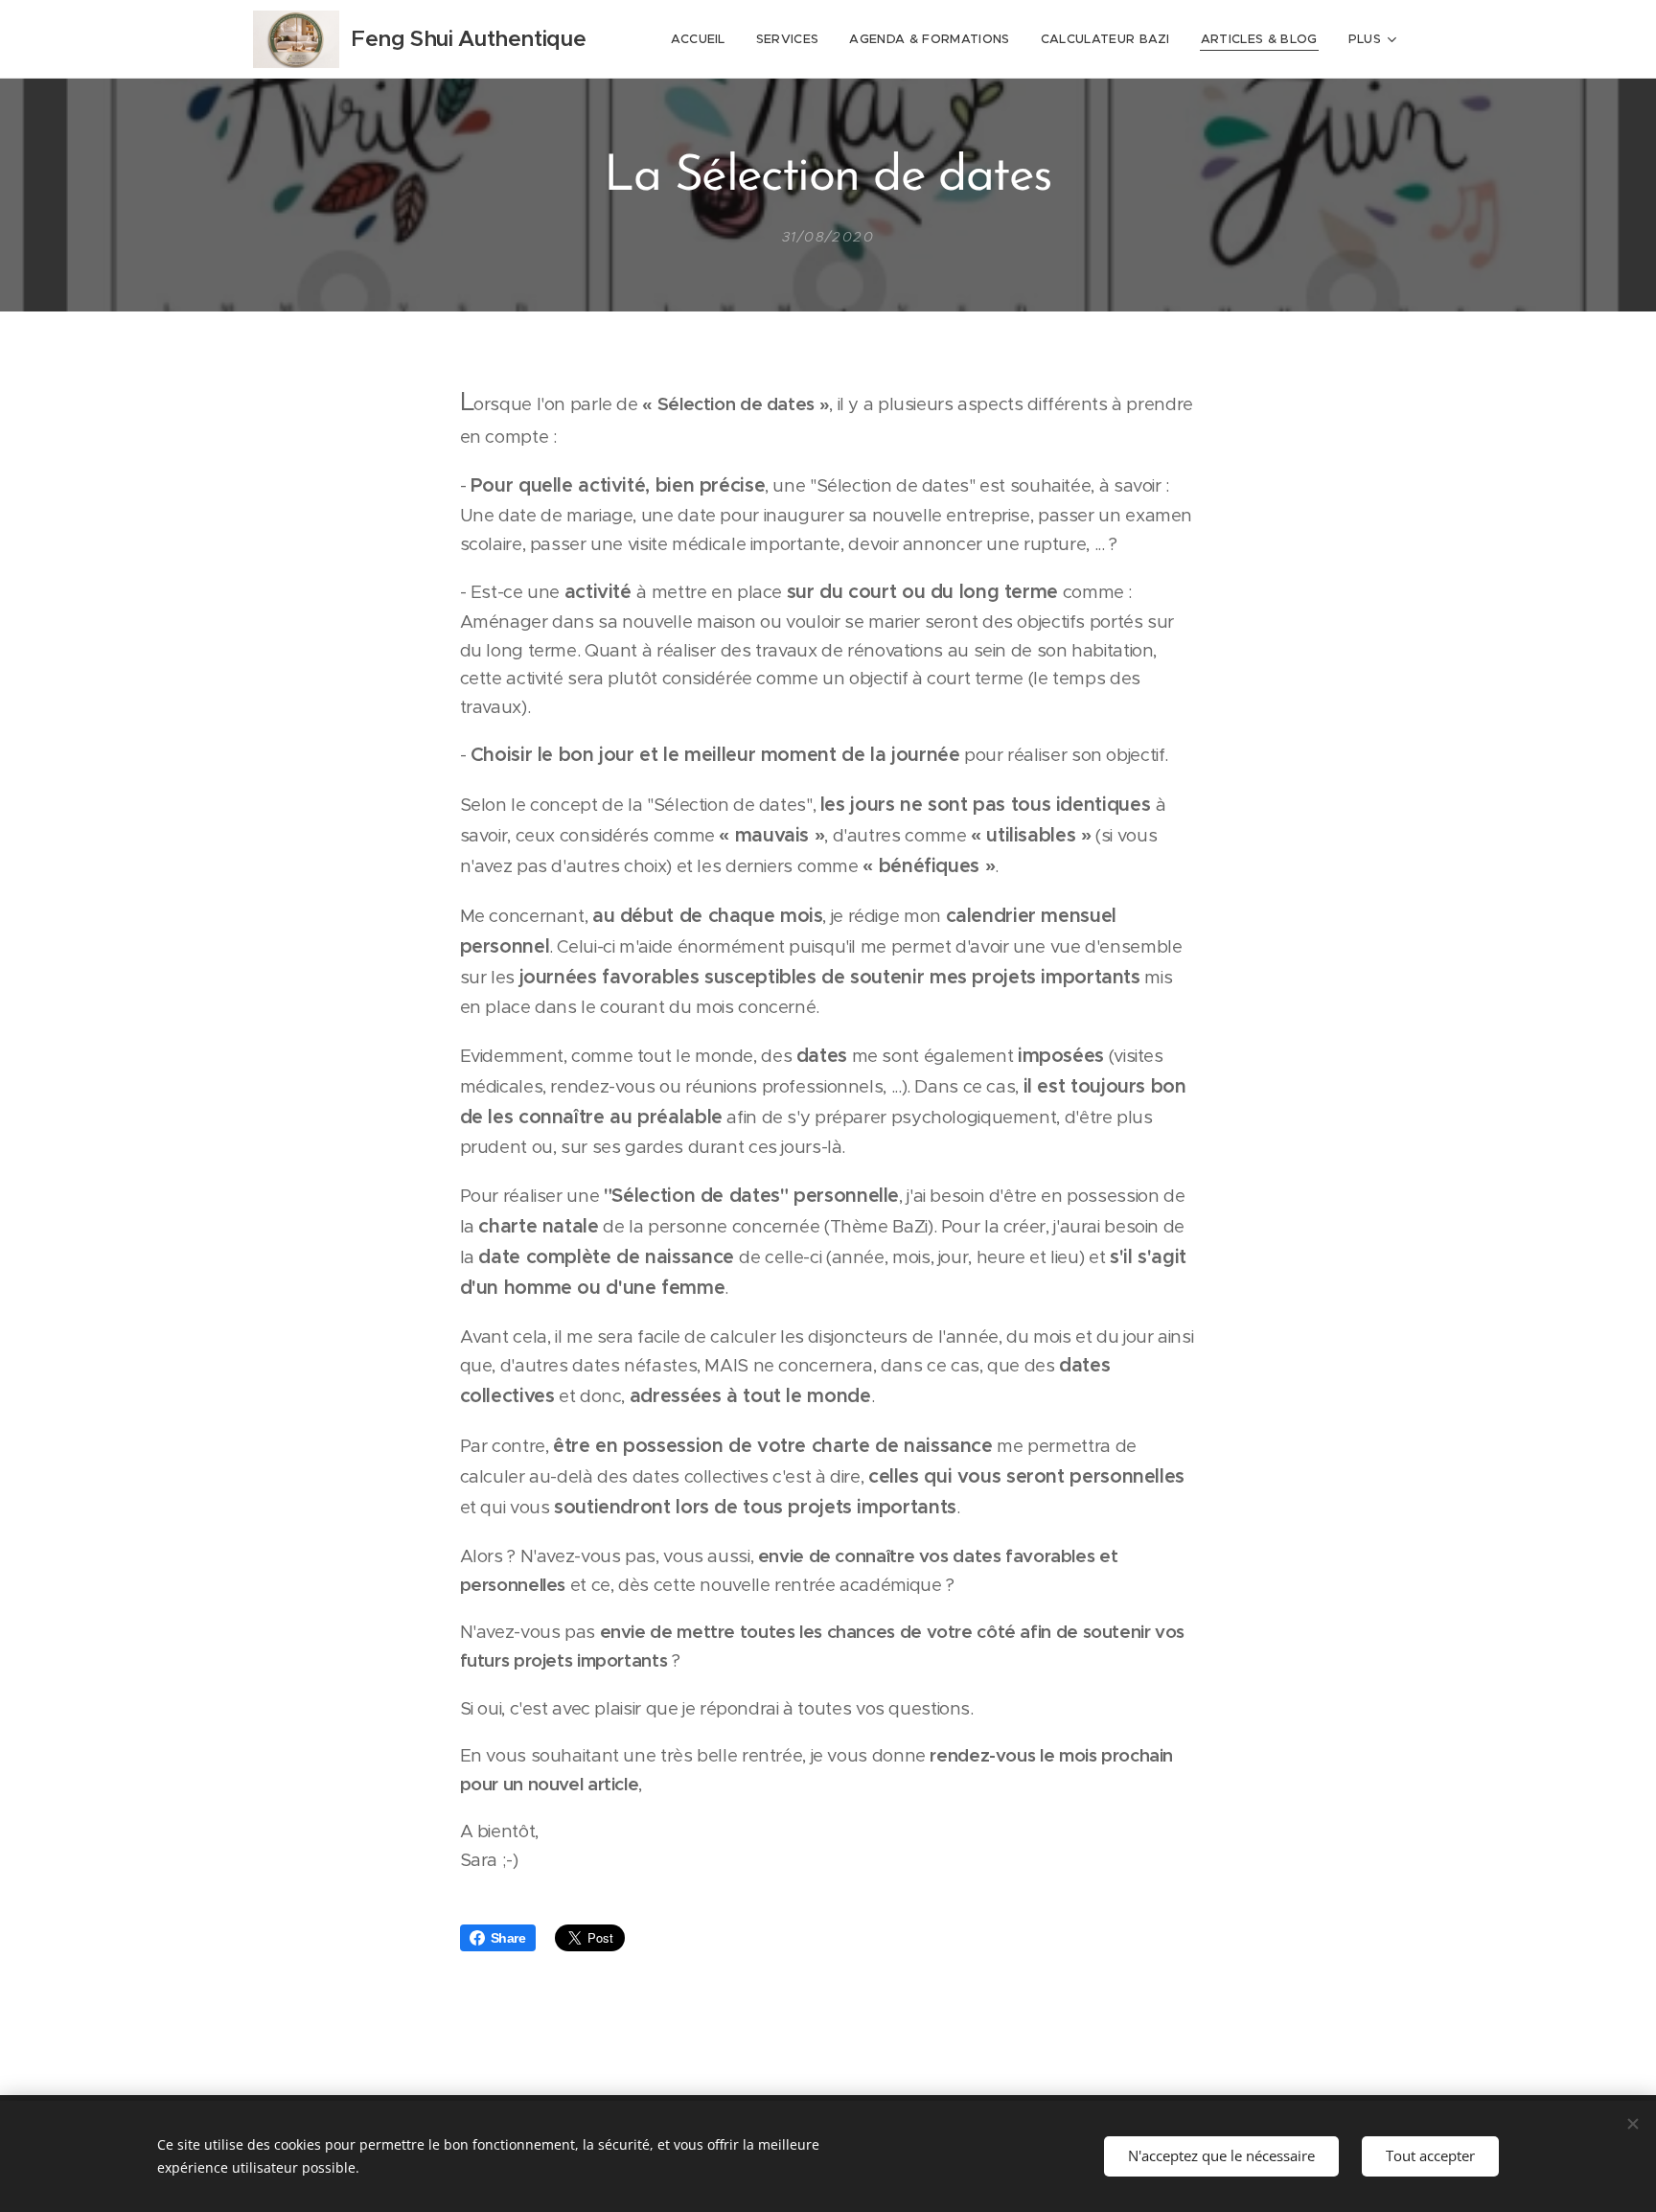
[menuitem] (703, 39)
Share (508, 1938)
